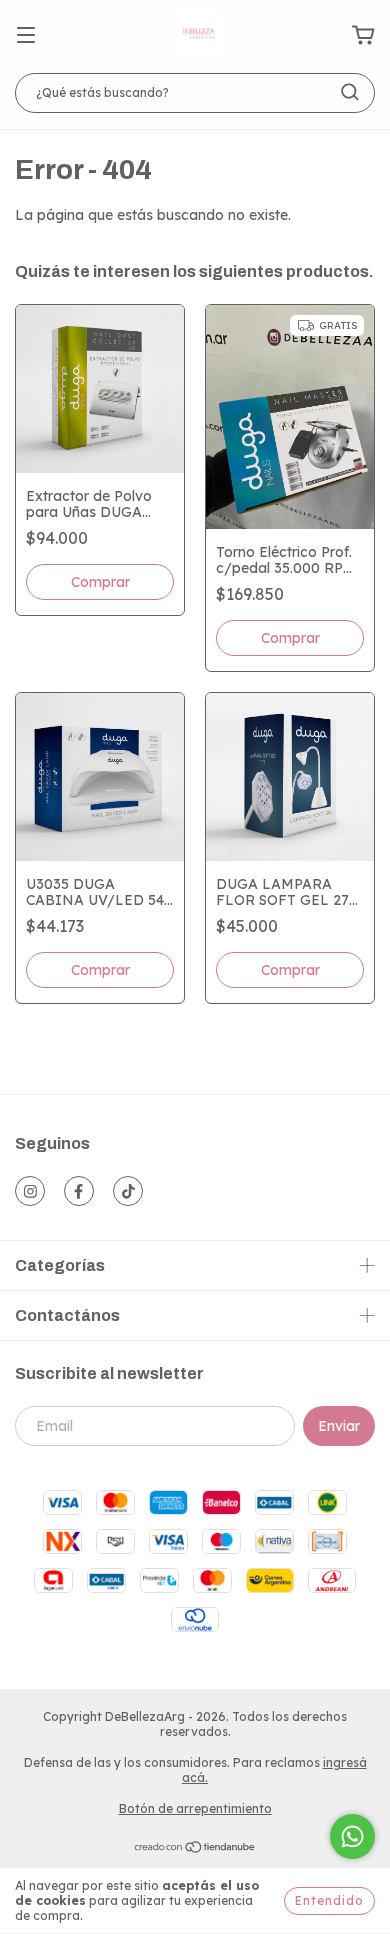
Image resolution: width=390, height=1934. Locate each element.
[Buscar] (350, 92)
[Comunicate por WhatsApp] (352, 1836)
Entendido (329, 1900)
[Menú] (26, 36)
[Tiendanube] (195, 1849)
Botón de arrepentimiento (195, 1808)
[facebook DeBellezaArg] (79, 1191)
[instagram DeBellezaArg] (30, 1191)
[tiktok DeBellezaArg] (128, 1191)
